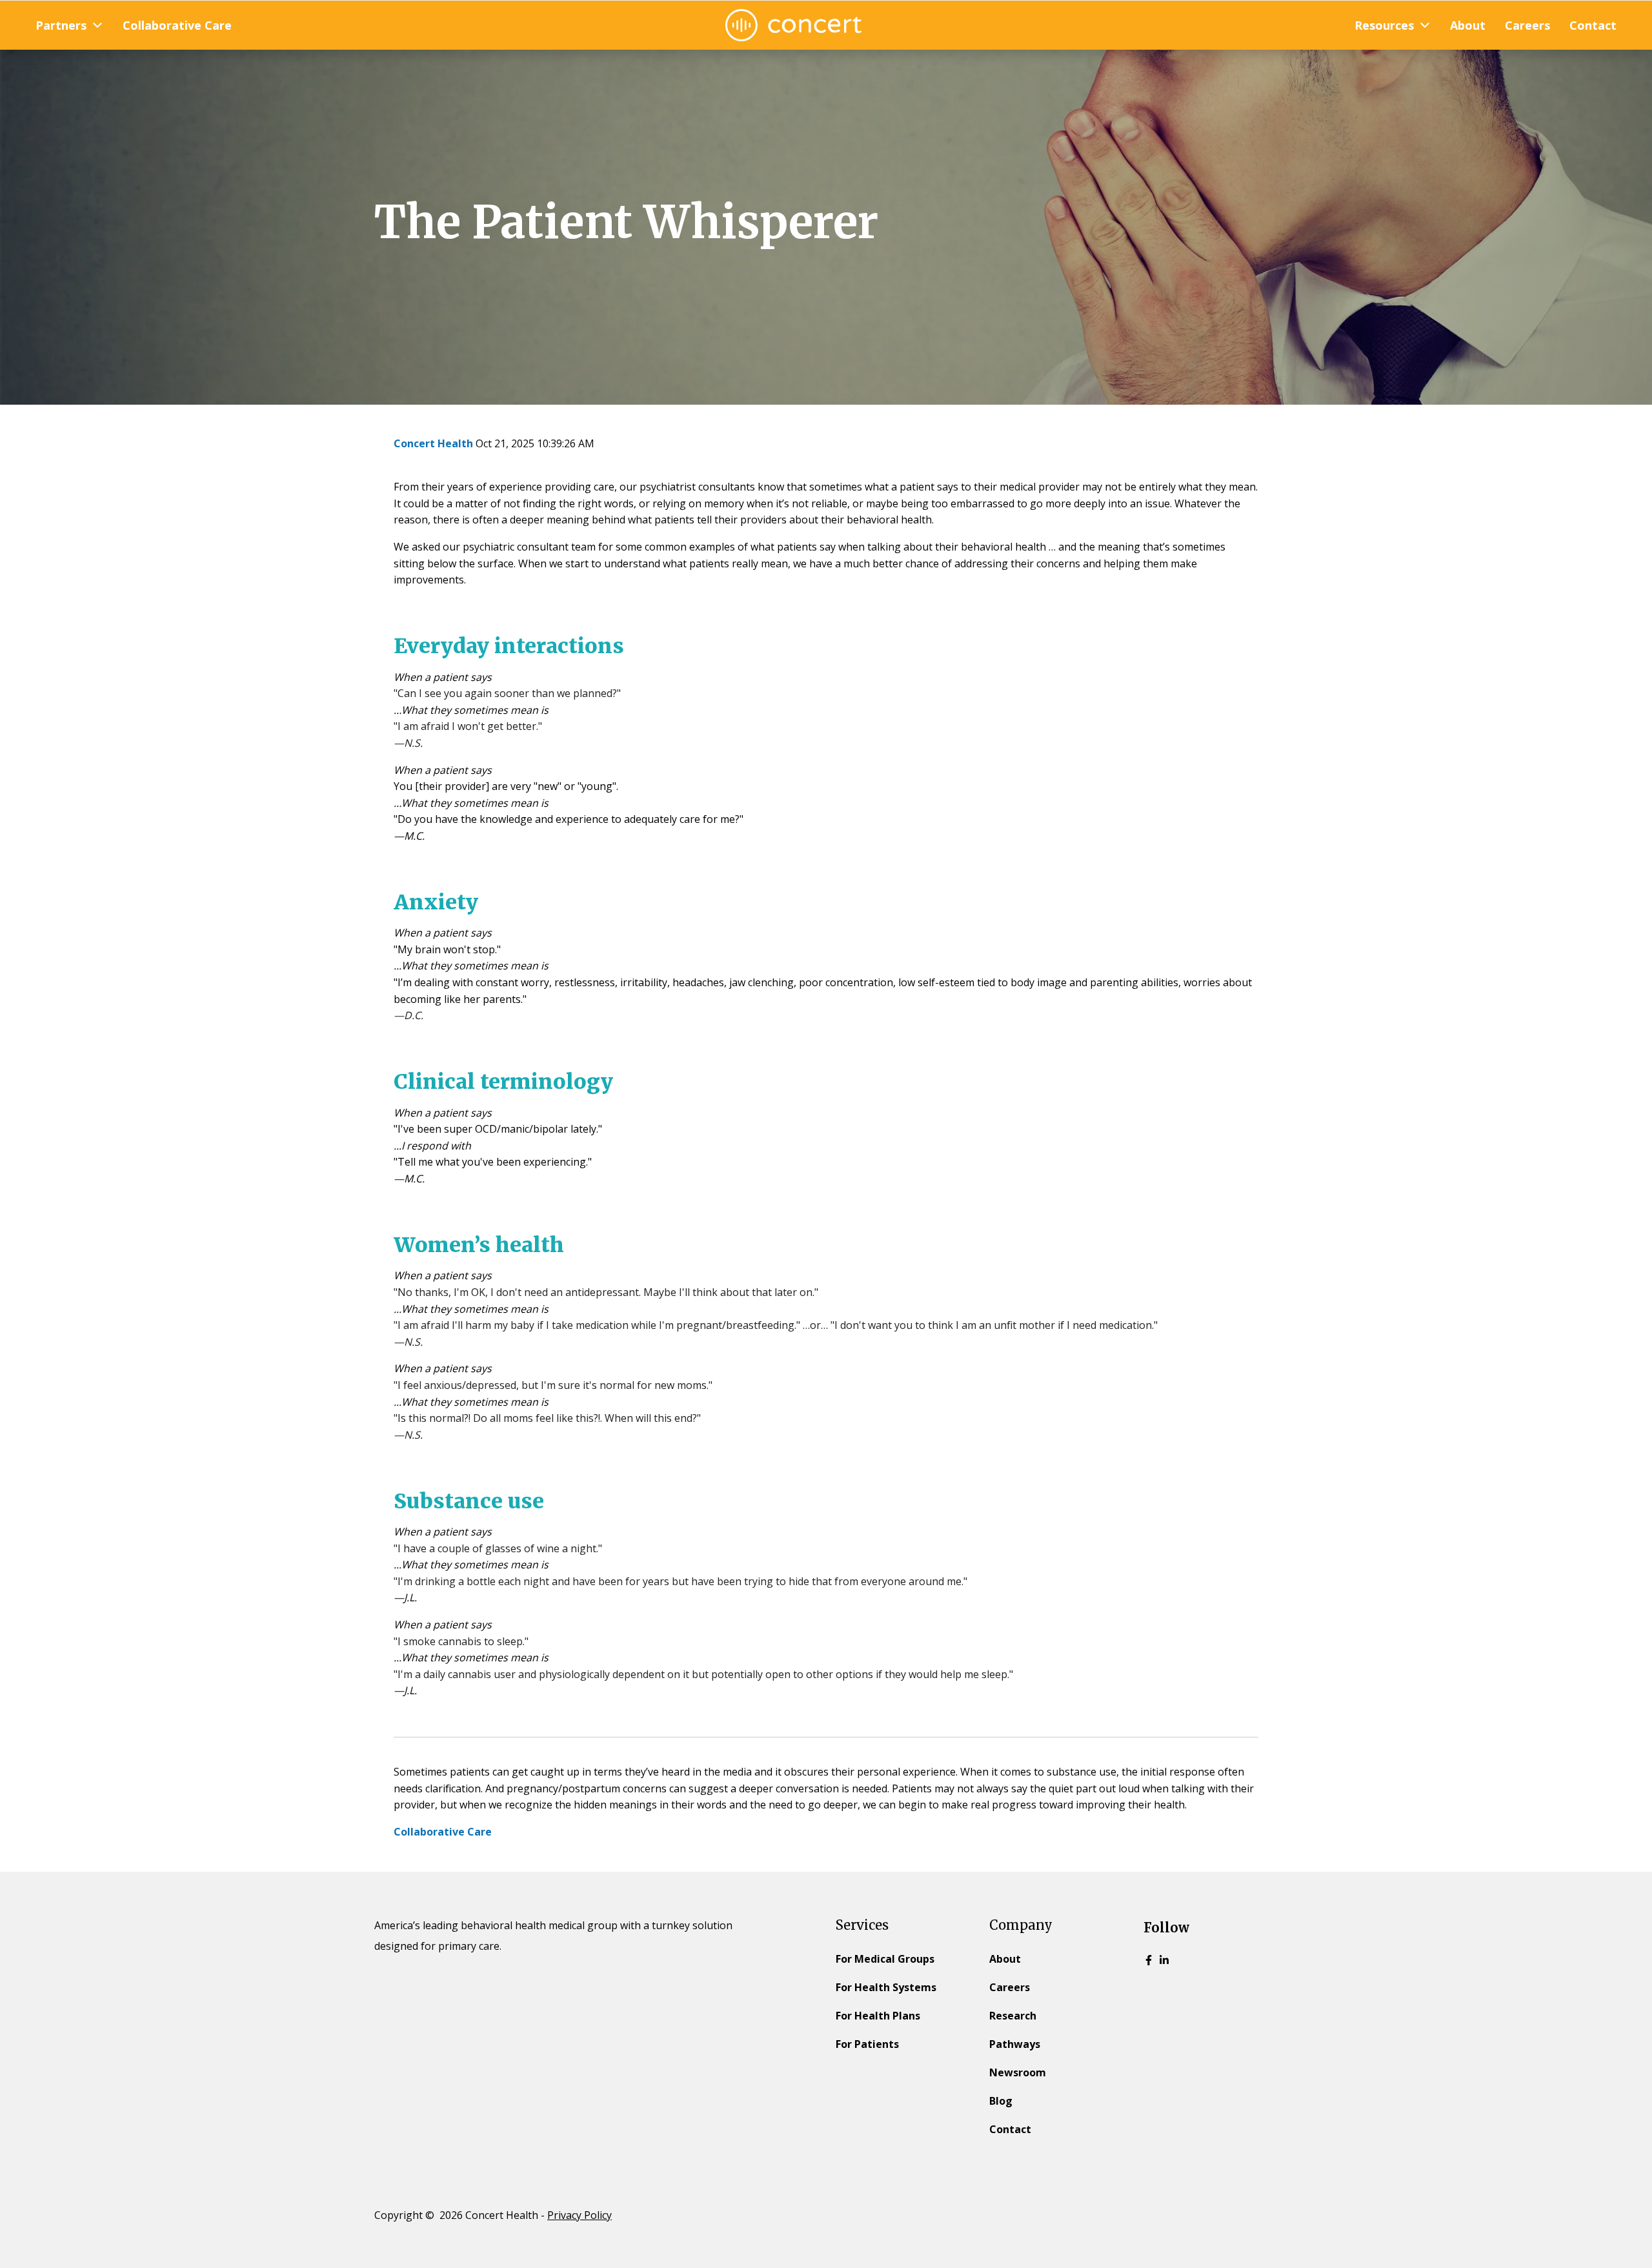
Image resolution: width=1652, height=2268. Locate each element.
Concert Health (433, 443)
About (1468, 25)
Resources (1384, 25)
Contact (1593, 25)
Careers (1527, 25)
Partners (61, 25)
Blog (1001, 2101)
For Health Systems (886, 1987)
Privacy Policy (579, 2215)
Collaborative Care (177, 25)
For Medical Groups (885, 1959)
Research (1013, 2016)
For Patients (867, 2044)
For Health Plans (878, 2016)
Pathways (1015, 2044)
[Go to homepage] (793, 25)
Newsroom (1018, 2072)
